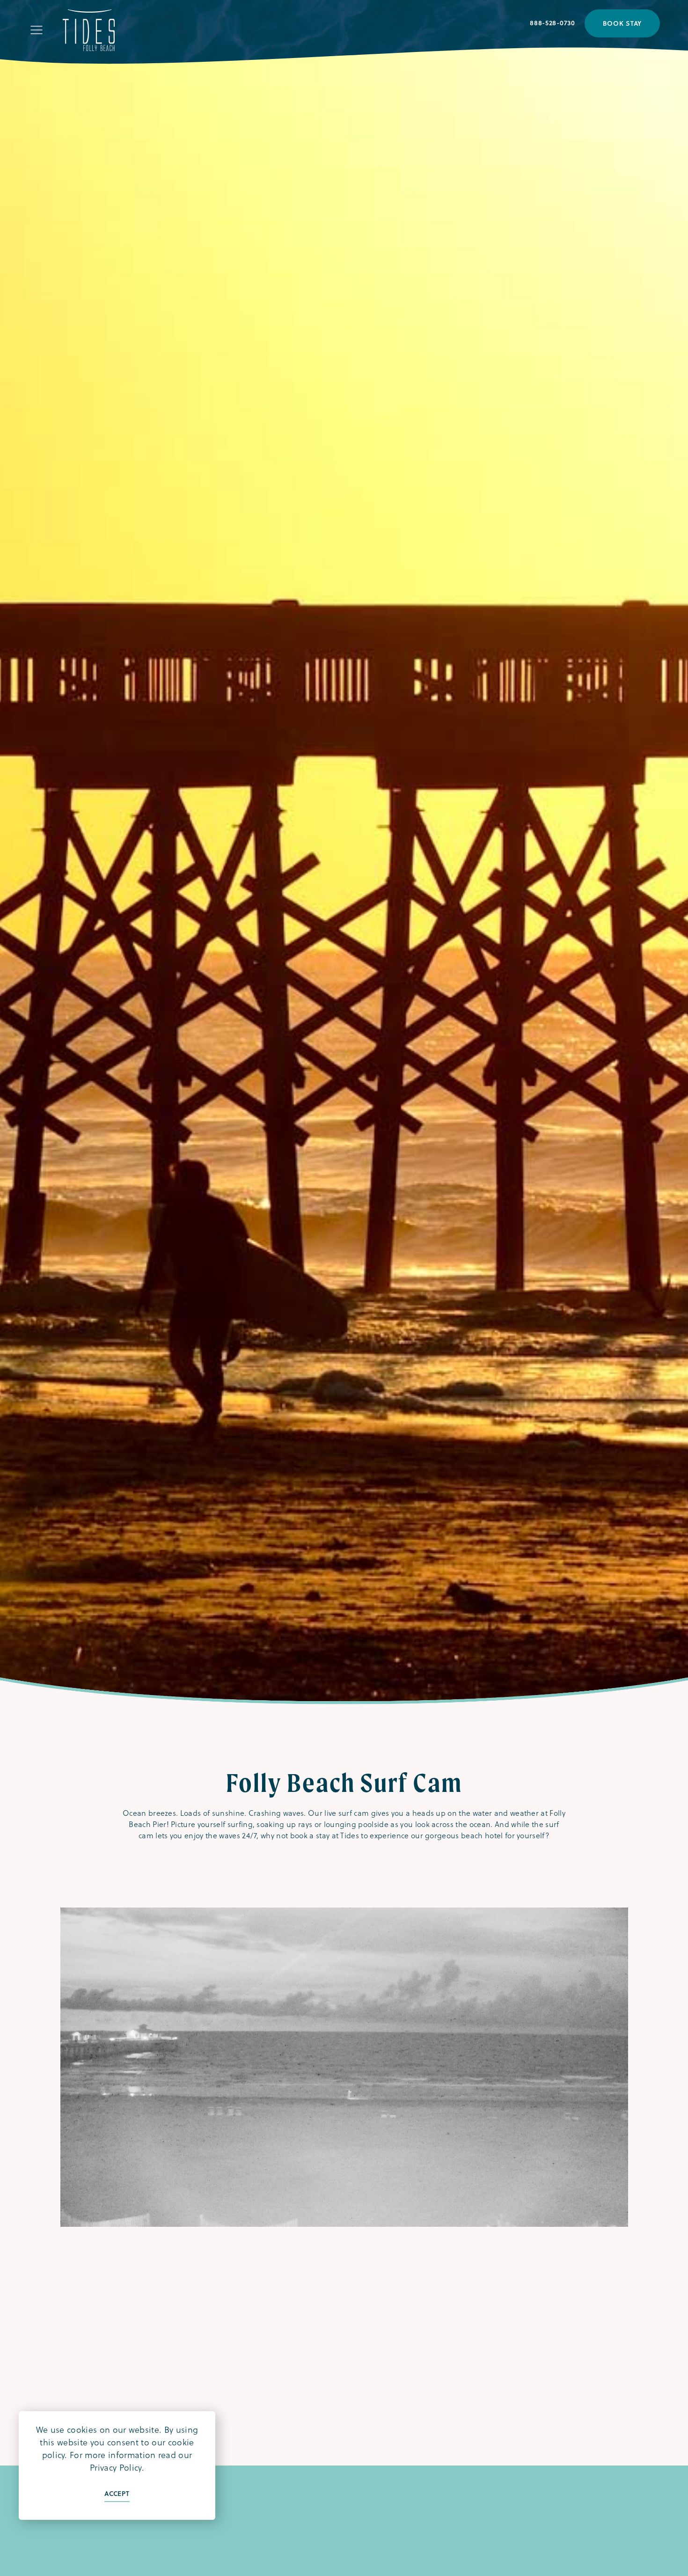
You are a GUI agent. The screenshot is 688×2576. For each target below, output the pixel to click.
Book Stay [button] (622, 23)
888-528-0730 (552, 23)
